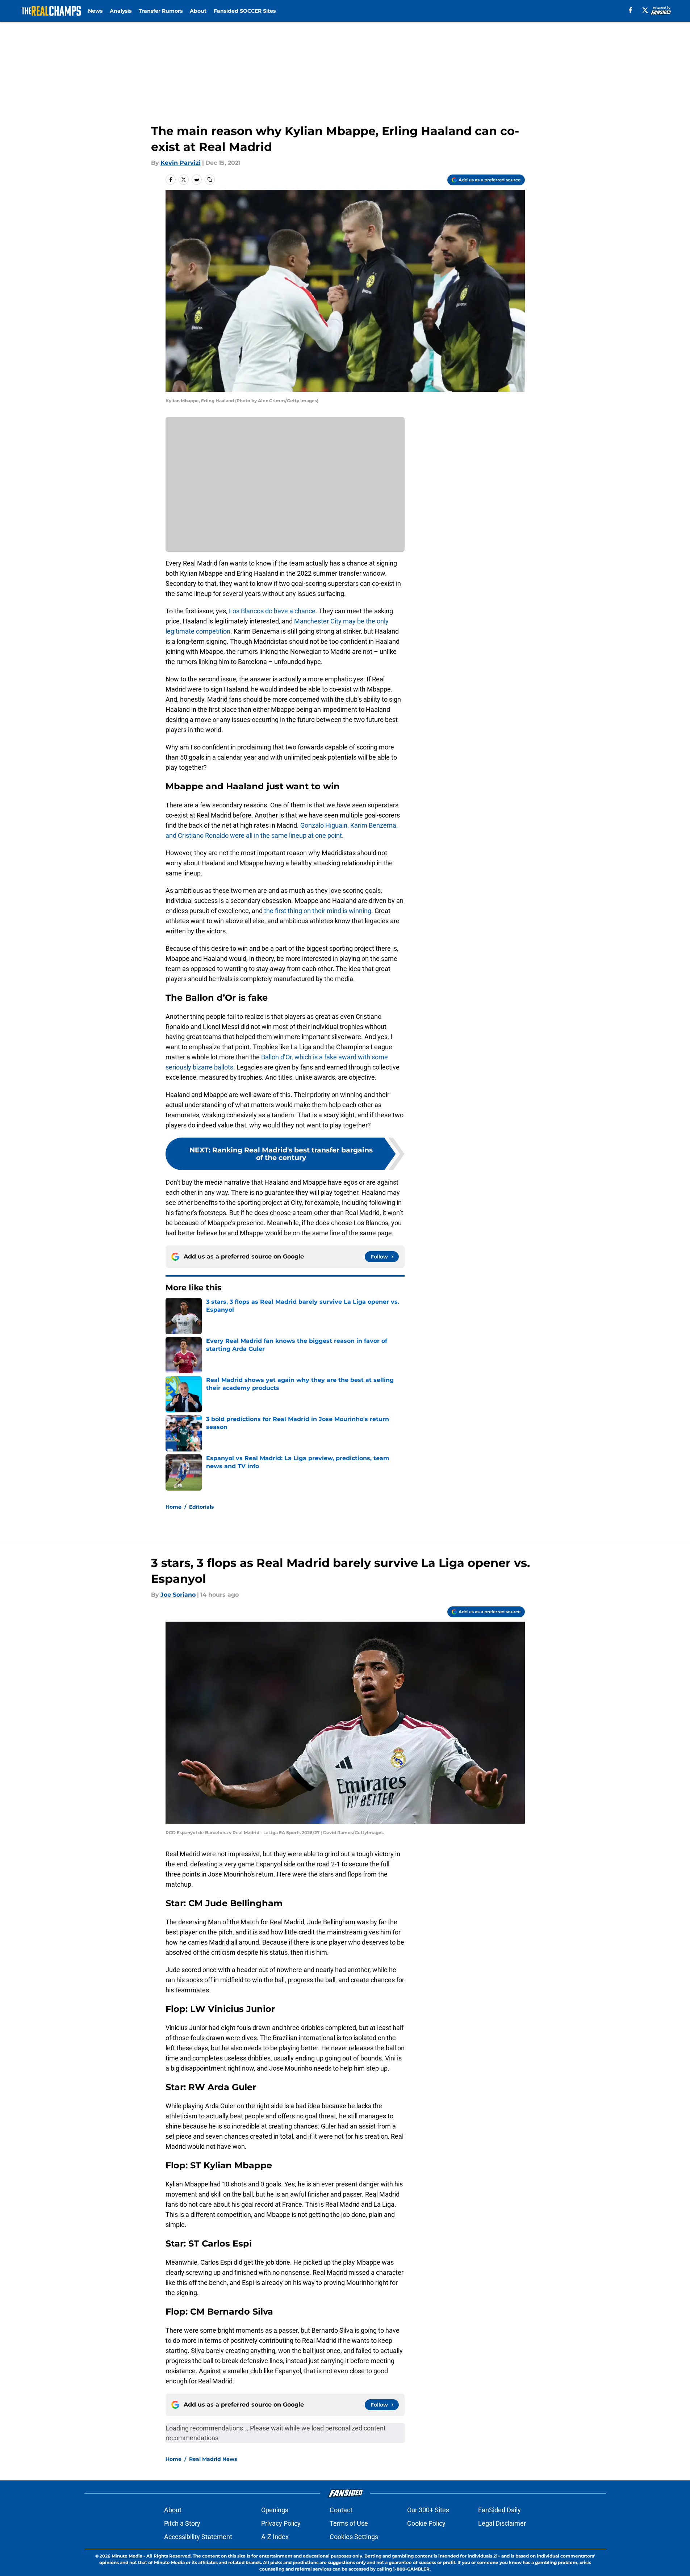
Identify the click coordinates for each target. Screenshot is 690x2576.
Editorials (201, 1507)
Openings (275, 2510)
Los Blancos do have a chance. (273, 611)
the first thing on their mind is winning (318, 911)
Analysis (121, 11)
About (198, 11)
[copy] (210, 180)
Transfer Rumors (161, 11)
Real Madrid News (213, 2459)
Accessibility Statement (198, 2537)
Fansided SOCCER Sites (245, 11)
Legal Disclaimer (502, 2523)
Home (173, 1507)
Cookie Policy (426, 2523)
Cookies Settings (354, 2537)
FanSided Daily (499, 2510)
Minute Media (127, 2556)
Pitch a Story (182, 2523)
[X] (645, 10)
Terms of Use (349, 2523)
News (95, 11)
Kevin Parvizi (181, 163)
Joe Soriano (178, 1595)
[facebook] (630, 10)
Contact (341, 2510)
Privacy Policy (281, 2523)
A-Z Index (275, 2537)
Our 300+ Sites (428, 2510)
